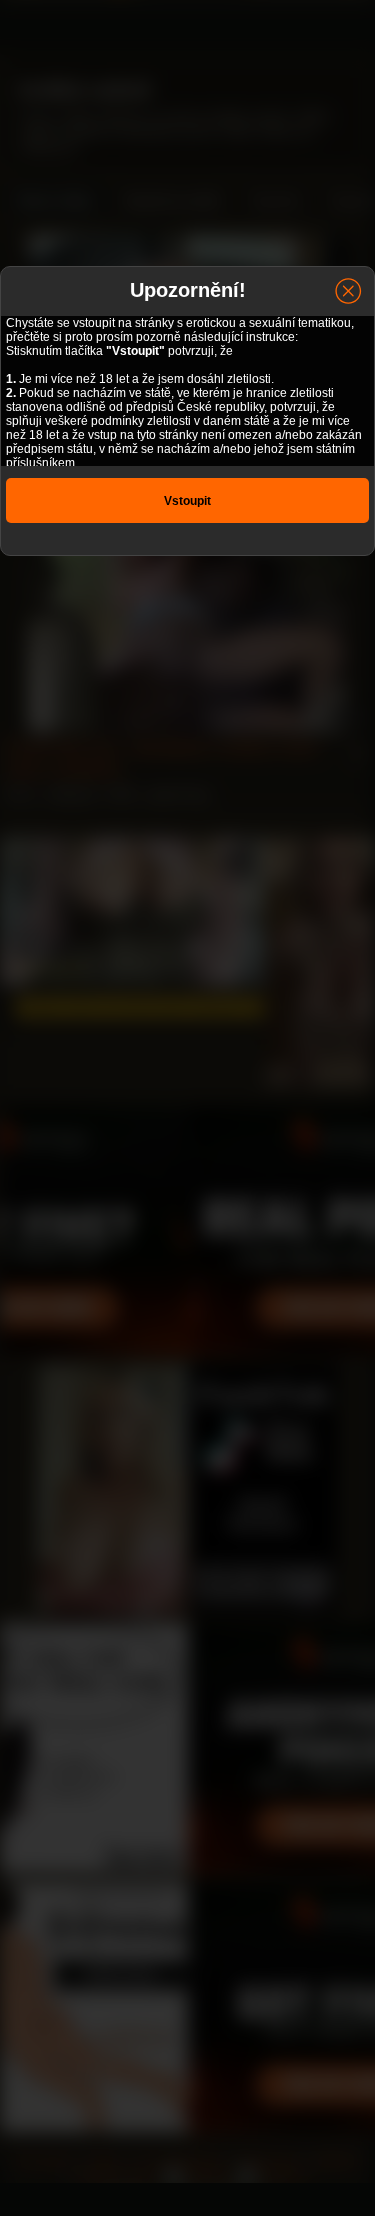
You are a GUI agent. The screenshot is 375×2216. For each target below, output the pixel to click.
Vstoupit (187, 501)
